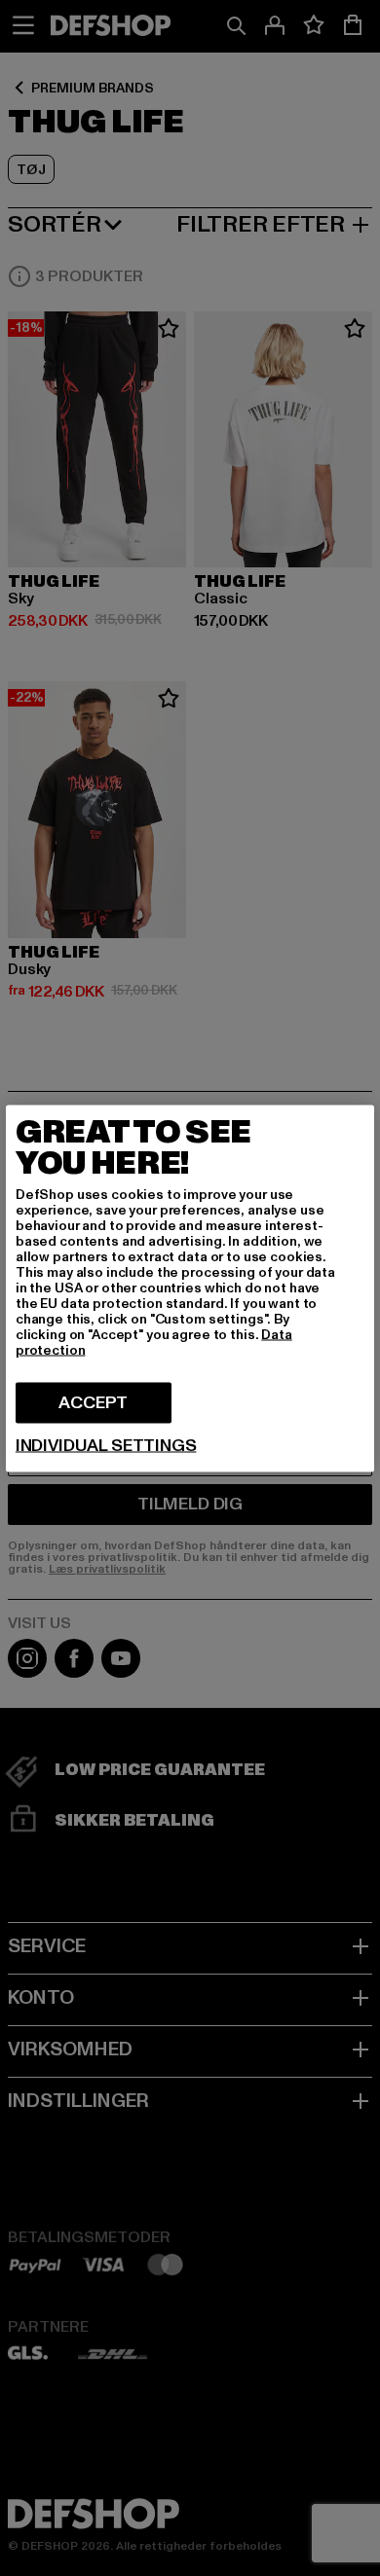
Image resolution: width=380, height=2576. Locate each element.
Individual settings (106, 1445)
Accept (93, 1402)
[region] (190, 1288)
